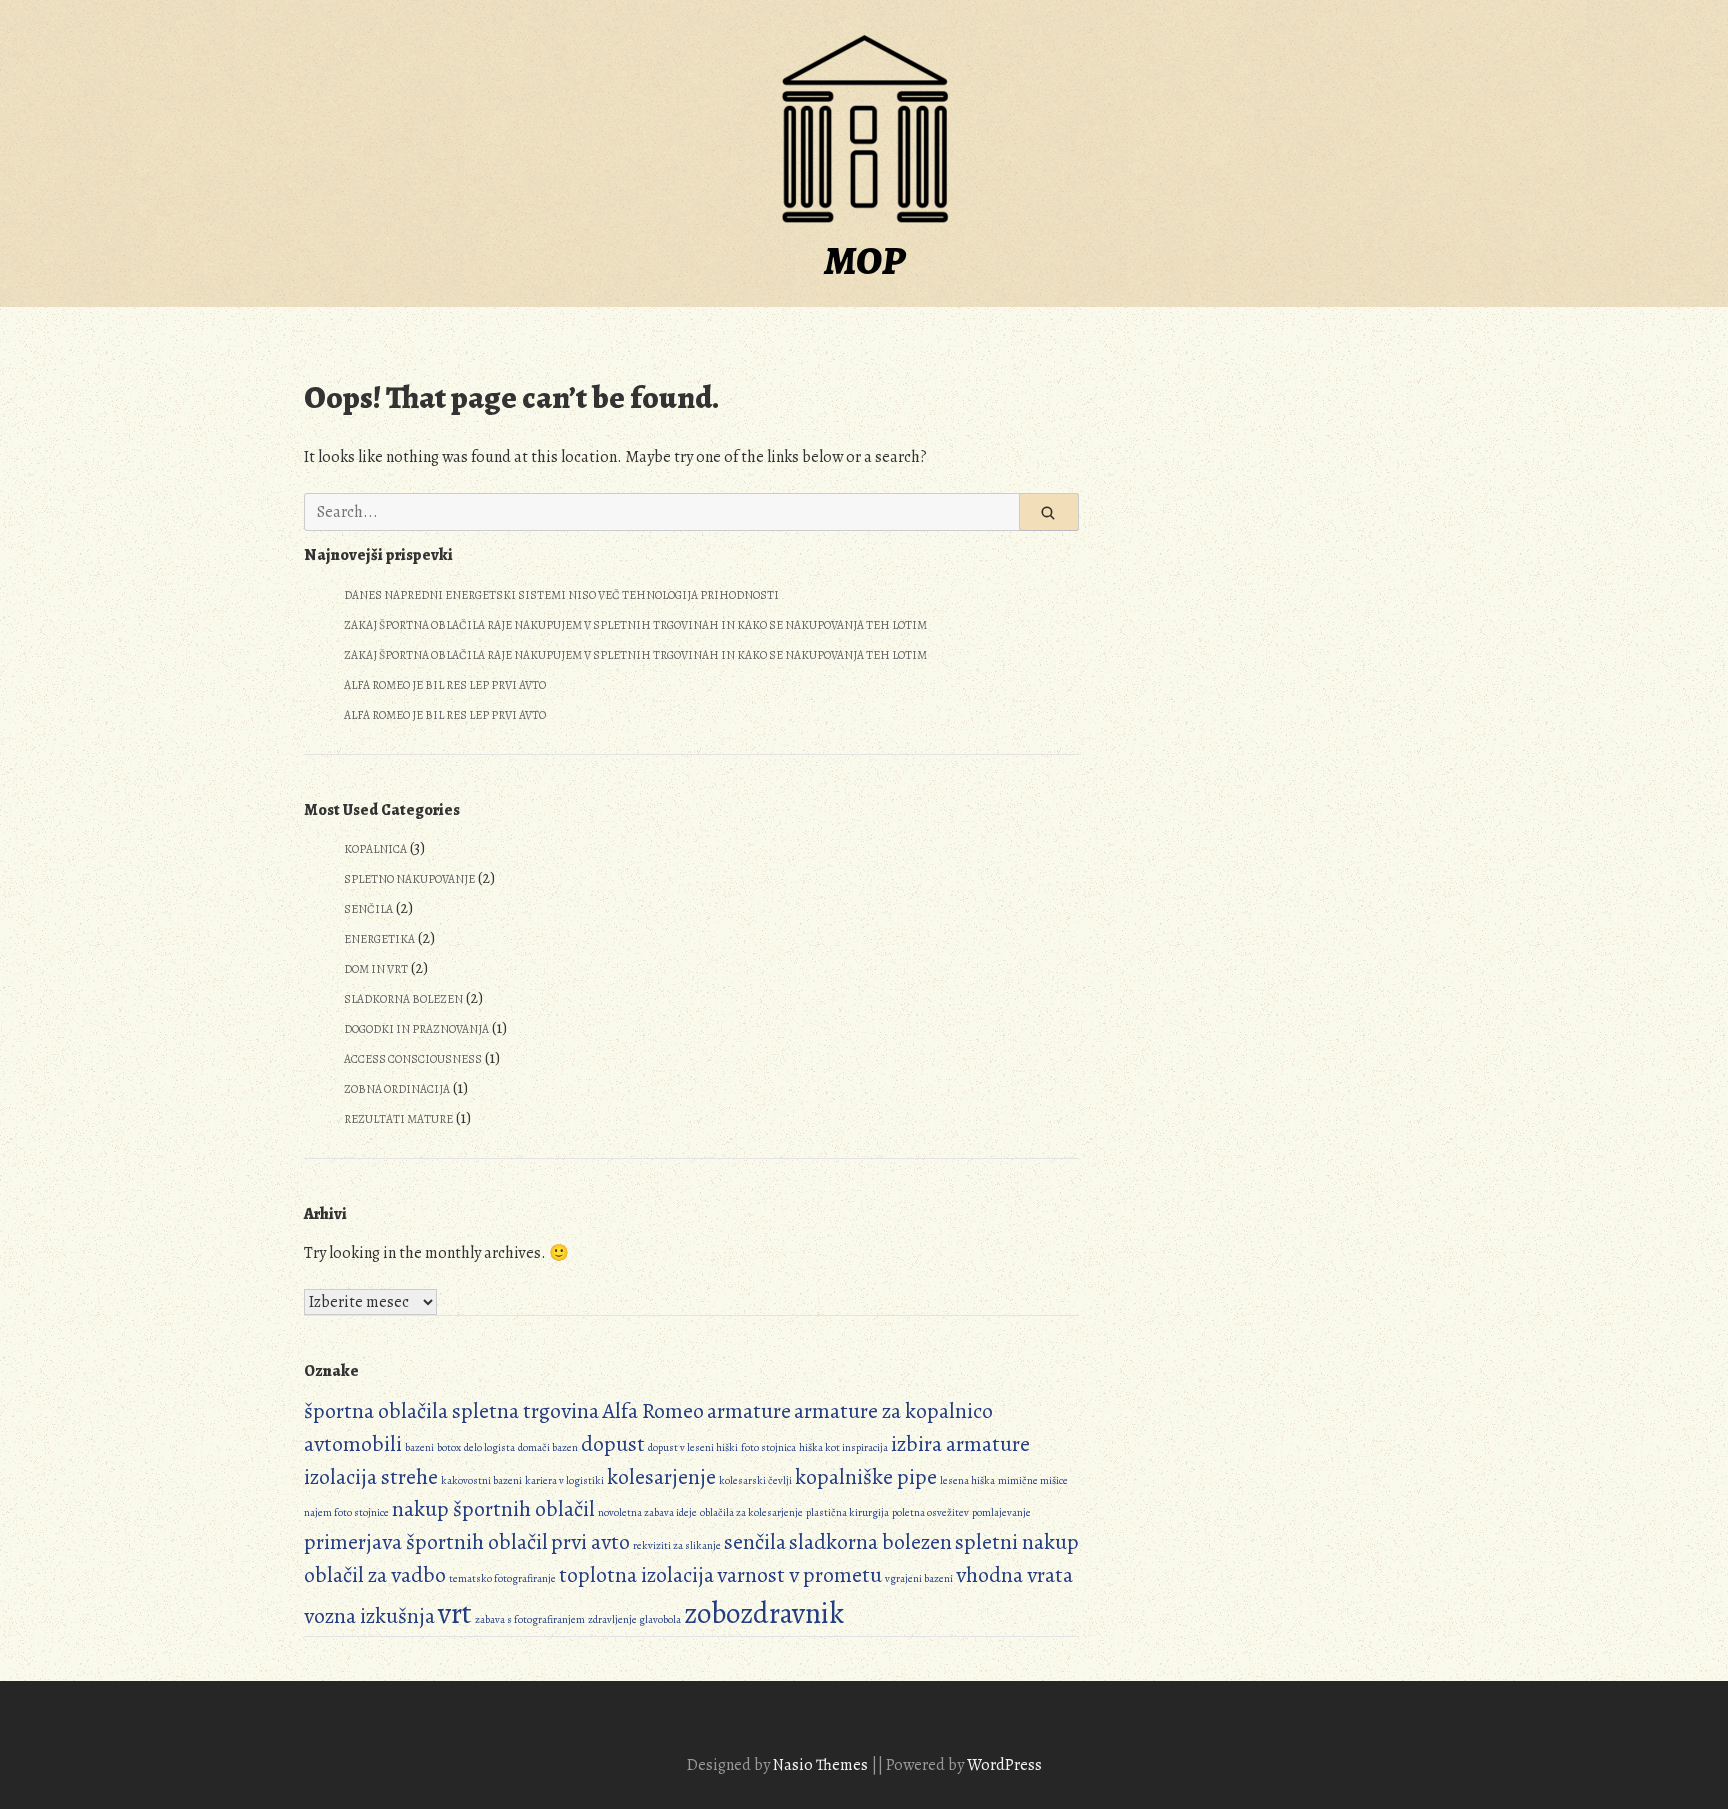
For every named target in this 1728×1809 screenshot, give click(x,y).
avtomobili (353, 1444)
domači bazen (548, 1447)
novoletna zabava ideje (647, 1512)
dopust (613, 1444)
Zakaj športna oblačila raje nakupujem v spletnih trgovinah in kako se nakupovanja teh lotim (635, 625)
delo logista (489, 1447)
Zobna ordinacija (397, 1089)
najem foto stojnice (346, 1512)
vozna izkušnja (369, 1616)
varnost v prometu (799, 1575)
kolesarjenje (661, 1477)
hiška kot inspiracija (843, 1447)
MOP (864, 260)
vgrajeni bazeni (919, 1578)
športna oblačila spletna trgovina (451, 1411)
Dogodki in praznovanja (416, 1029)
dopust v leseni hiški (693, 1447)
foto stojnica (768, 1447)
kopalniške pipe (866, 1477)
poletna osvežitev (930, 1512)
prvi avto (590, 1542)
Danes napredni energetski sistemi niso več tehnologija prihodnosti (561, 595)
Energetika (379, 939)
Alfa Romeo (653, 1411)
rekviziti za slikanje (677, 1545)
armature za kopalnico (893, 1411)
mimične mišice (1033, 1480)
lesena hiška (967, 1480)
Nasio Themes (822, 1765)
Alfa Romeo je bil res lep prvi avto (445, 685)
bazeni (419, 1447)
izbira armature (960, 1444)
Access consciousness (413, 1059)
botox (449, 1447)
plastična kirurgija (847, 1512)
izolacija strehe (371, 1477)
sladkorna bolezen (870, 1542)
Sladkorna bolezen (403, 999)
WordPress (1004, 1765)
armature (749, 1411)
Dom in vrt (376, 969)
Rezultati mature (398, 1119)
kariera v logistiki (564, 1480)
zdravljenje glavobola (634, 1619)
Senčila (368, 909)
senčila (755, 1542)
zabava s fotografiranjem (530, 1619)
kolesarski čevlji (755, 1480)
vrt (455, 1613)
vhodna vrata (1014, 1575)
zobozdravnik (764, 1613)
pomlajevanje (1001, 1512)
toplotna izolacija (636, 1575)
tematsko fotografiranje (502, 1578)
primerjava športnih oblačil (426, 1542)
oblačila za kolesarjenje (751, 1512)
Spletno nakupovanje (409, 879)
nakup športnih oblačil (493, 1509)
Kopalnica (375, 849)
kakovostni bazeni (481, 1480)
